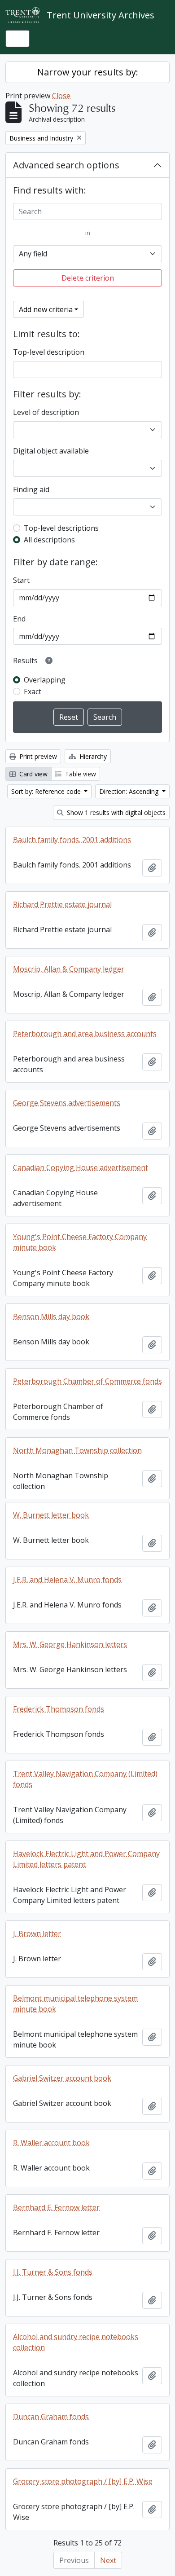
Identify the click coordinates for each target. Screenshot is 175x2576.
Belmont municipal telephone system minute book (75, 2004)
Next (108, 2560)
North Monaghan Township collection (77, 1450)
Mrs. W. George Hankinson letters (70, 1644)
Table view (80, 774)
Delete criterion (88, 278)
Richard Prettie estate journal (62, 904)
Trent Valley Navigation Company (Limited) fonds (85, 1779)
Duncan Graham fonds (51, 2417)
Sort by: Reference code (47, 791)
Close (61, 96)
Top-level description (49, 352)
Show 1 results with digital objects (115, 812)
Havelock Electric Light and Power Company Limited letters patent (86, 1859)
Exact (33, 691)
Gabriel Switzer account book (62, 2078)
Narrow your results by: (88, 72)
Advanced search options (66, 165)
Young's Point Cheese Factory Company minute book (80, 1242)
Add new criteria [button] (46, 309)
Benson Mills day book (51, 1317)
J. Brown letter (37, 1933)
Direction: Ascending (130, 791)
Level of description (46, 412)
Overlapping (45, 680)
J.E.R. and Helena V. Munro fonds (67, 1580)
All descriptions (49, 540)
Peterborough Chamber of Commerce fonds (87, 1381)
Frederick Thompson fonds (59, 1709)
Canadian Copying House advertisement (81, 1167)
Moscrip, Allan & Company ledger (69, 969)
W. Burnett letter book (51, 1515)
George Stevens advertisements (67, 1103)
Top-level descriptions (61, 528)
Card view (33, 774)
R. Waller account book (51, 2143)
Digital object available (51, 451)
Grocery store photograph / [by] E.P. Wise (83, 2481)
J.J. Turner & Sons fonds (53, 2272)
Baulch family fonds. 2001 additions (72, 840)
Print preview (37, 756)
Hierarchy (92, 756)
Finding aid (31, 489)
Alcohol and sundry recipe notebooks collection (76, 2342)
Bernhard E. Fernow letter (56, 2207)
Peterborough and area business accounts (85, 1034)
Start (21, 580)
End (19, 619)
